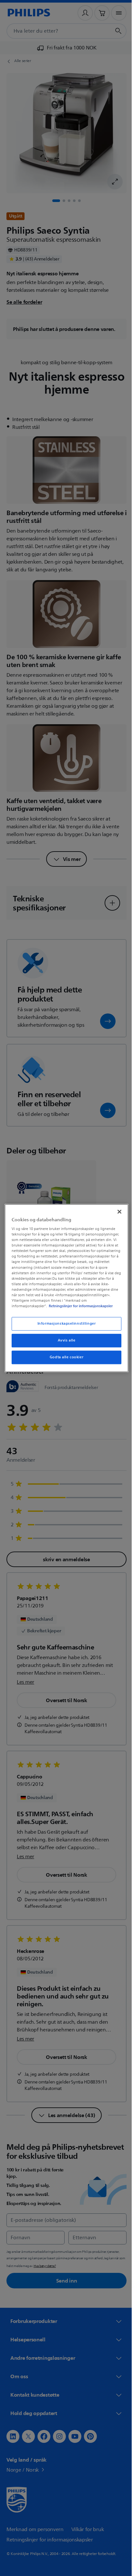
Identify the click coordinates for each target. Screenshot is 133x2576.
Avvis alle (64, 1343)
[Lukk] (116, 1209)
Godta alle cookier (64, 1360)
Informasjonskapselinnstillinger (64, 1326)
